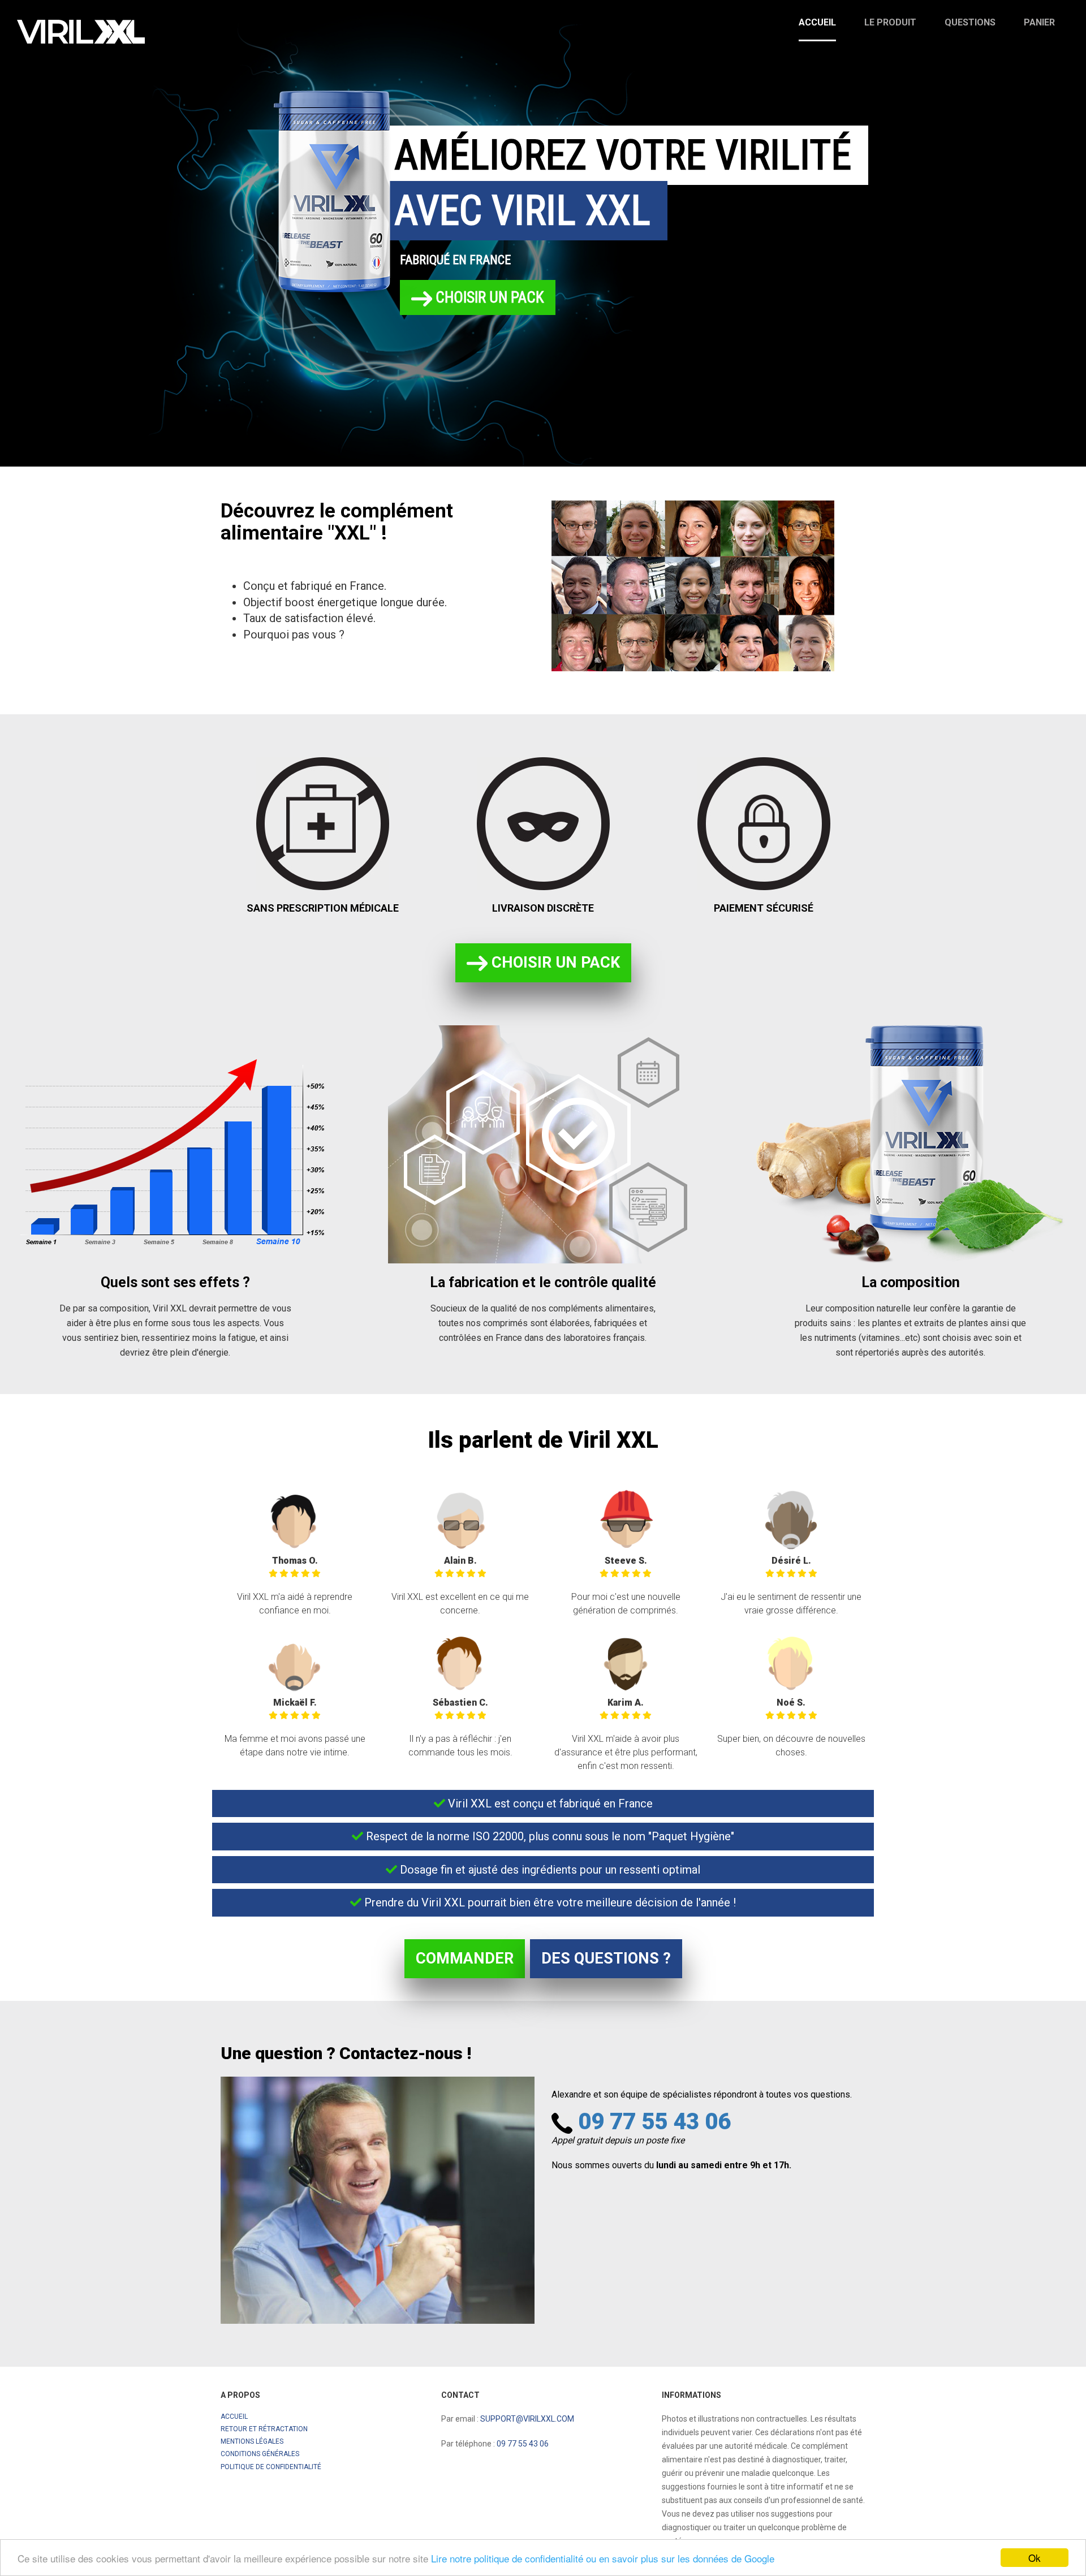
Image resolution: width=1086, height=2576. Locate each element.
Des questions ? (606, 1958)
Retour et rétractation (264, 2429)
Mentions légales (252, 2441)
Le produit (890, 22)
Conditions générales (260, 2454)
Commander (465, 1958)
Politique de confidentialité (271, 2467)
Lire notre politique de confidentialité (507, 2558)
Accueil (817, 22)
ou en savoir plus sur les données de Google (680, 2558)
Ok (1035, 2558)
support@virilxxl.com (527, 2419)
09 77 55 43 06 (654, 2122)
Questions (970, 22)
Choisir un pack (488, 297)
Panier (1039, 22)
